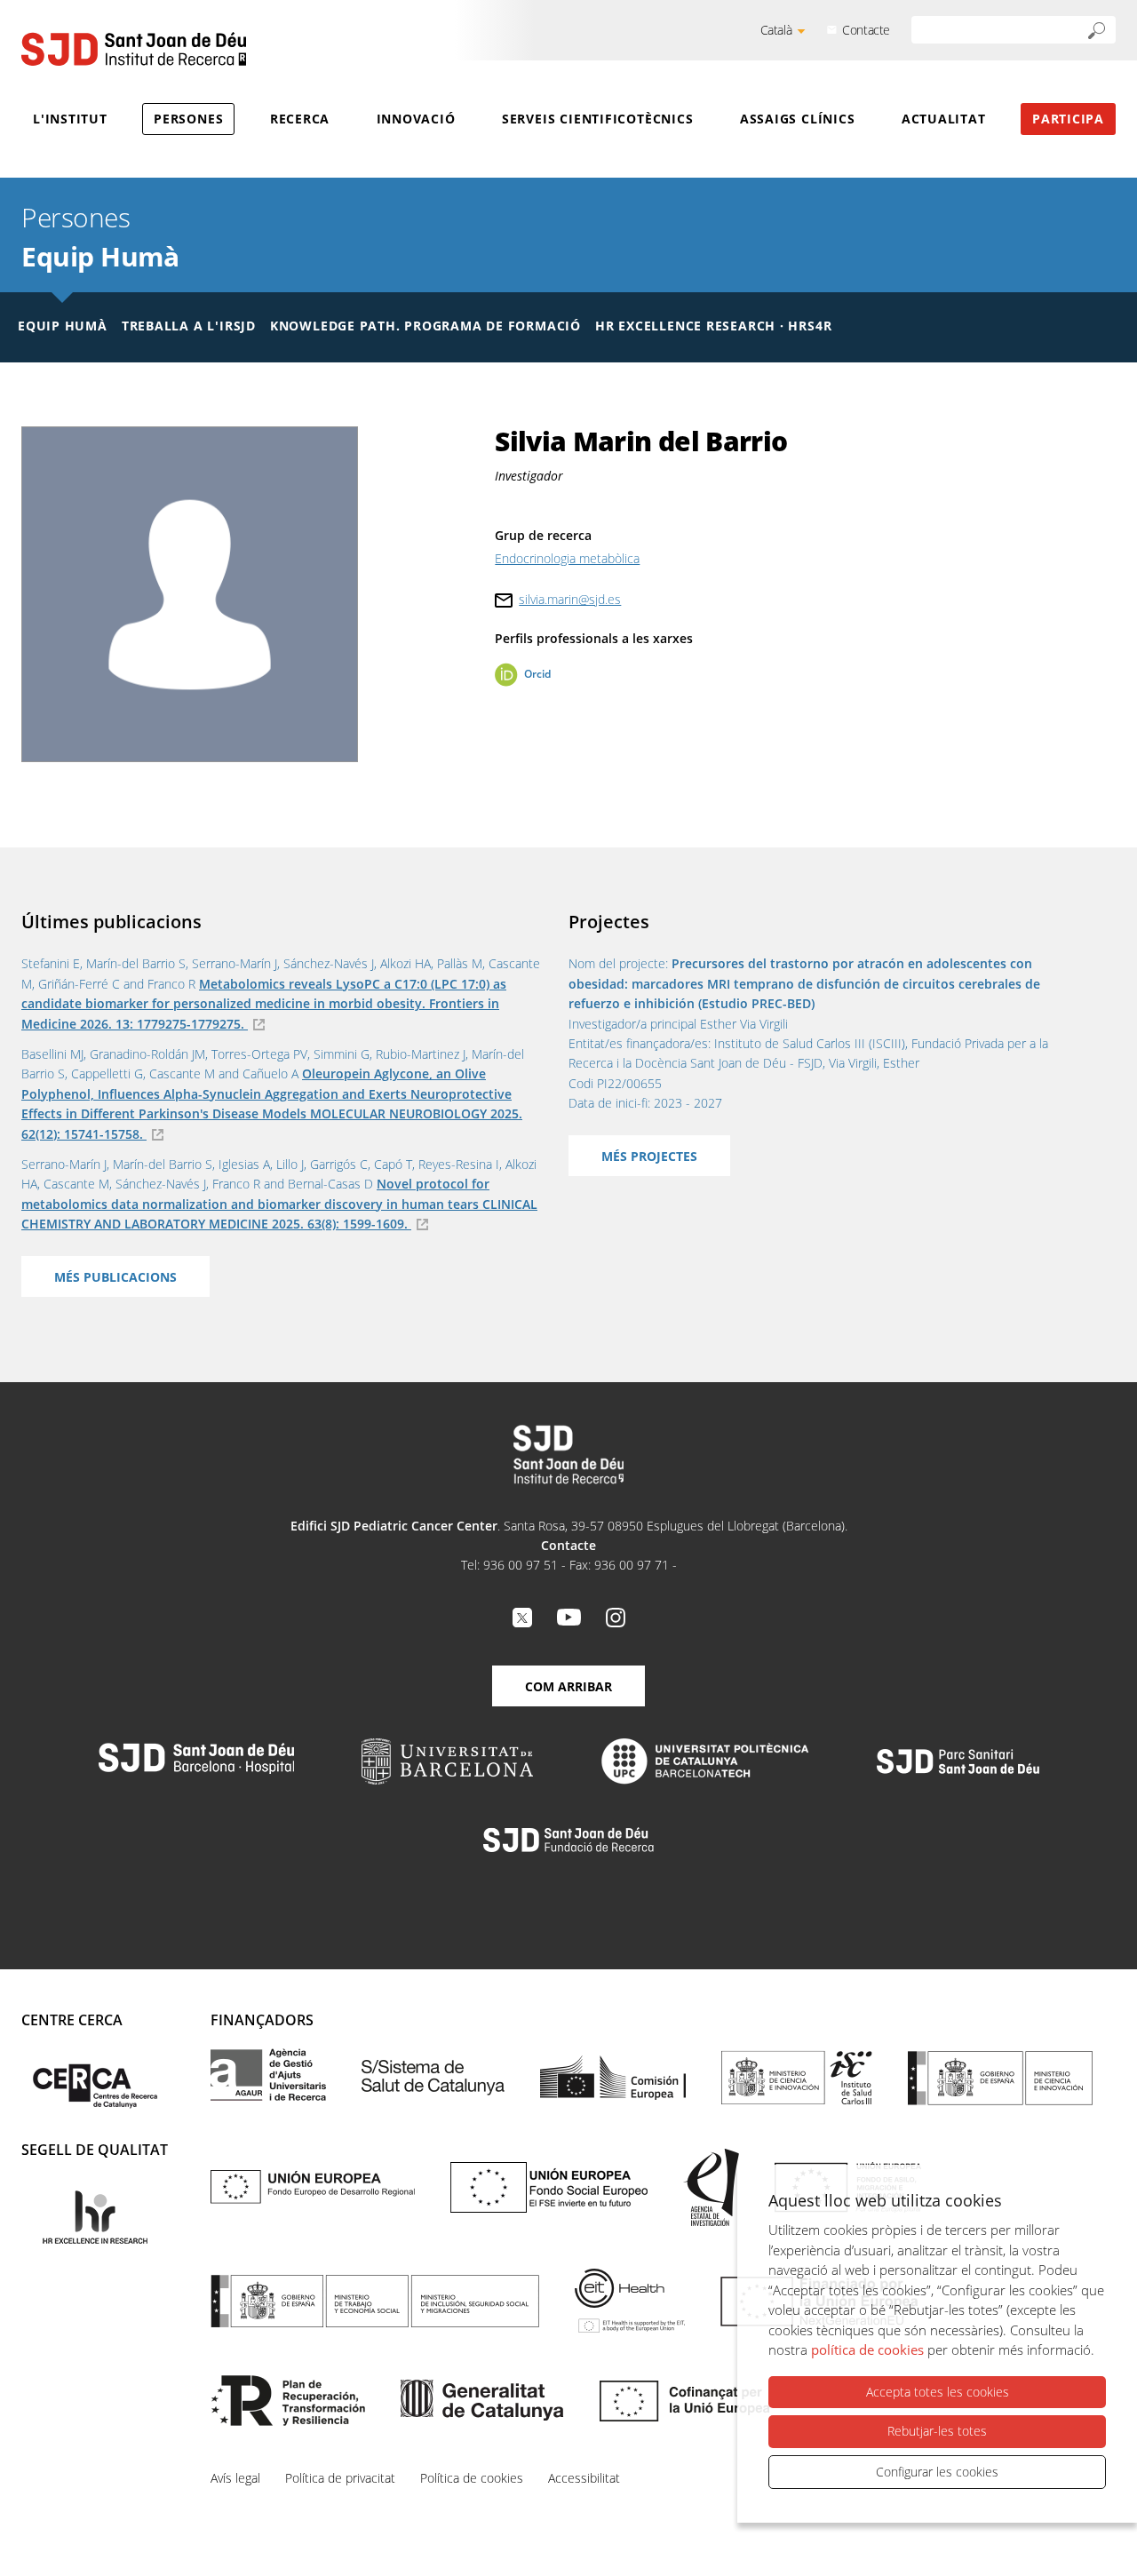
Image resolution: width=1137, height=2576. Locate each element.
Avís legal (235, 2478)
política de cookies (867, 2349)
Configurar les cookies (937, 2472)
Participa (1068, 119)
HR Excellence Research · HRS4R (713, 326)
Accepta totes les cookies (938, 2392)
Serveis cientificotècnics (598, 119)
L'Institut (70, 119)
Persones (188, 119)
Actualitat (944, 119)
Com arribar (568, 1686)
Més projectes (649, 1156)
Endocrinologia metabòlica (567, 558)
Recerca (300, 119)
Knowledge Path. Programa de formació (425, 326)
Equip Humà (100, 256)
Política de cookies (472, 2478)
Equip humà (63, 326)
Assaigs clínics (798, 119)
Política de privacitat (340, 2478)
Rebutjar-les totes (937, 2431)
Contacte (866, 30)
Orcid (537, 674)
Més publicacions (115, 1277)
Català (776, 30)
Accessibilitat (584, 2478)
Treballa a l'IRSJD (189, 326)
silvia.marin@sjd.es (570, 599)
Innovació (416, 119)
